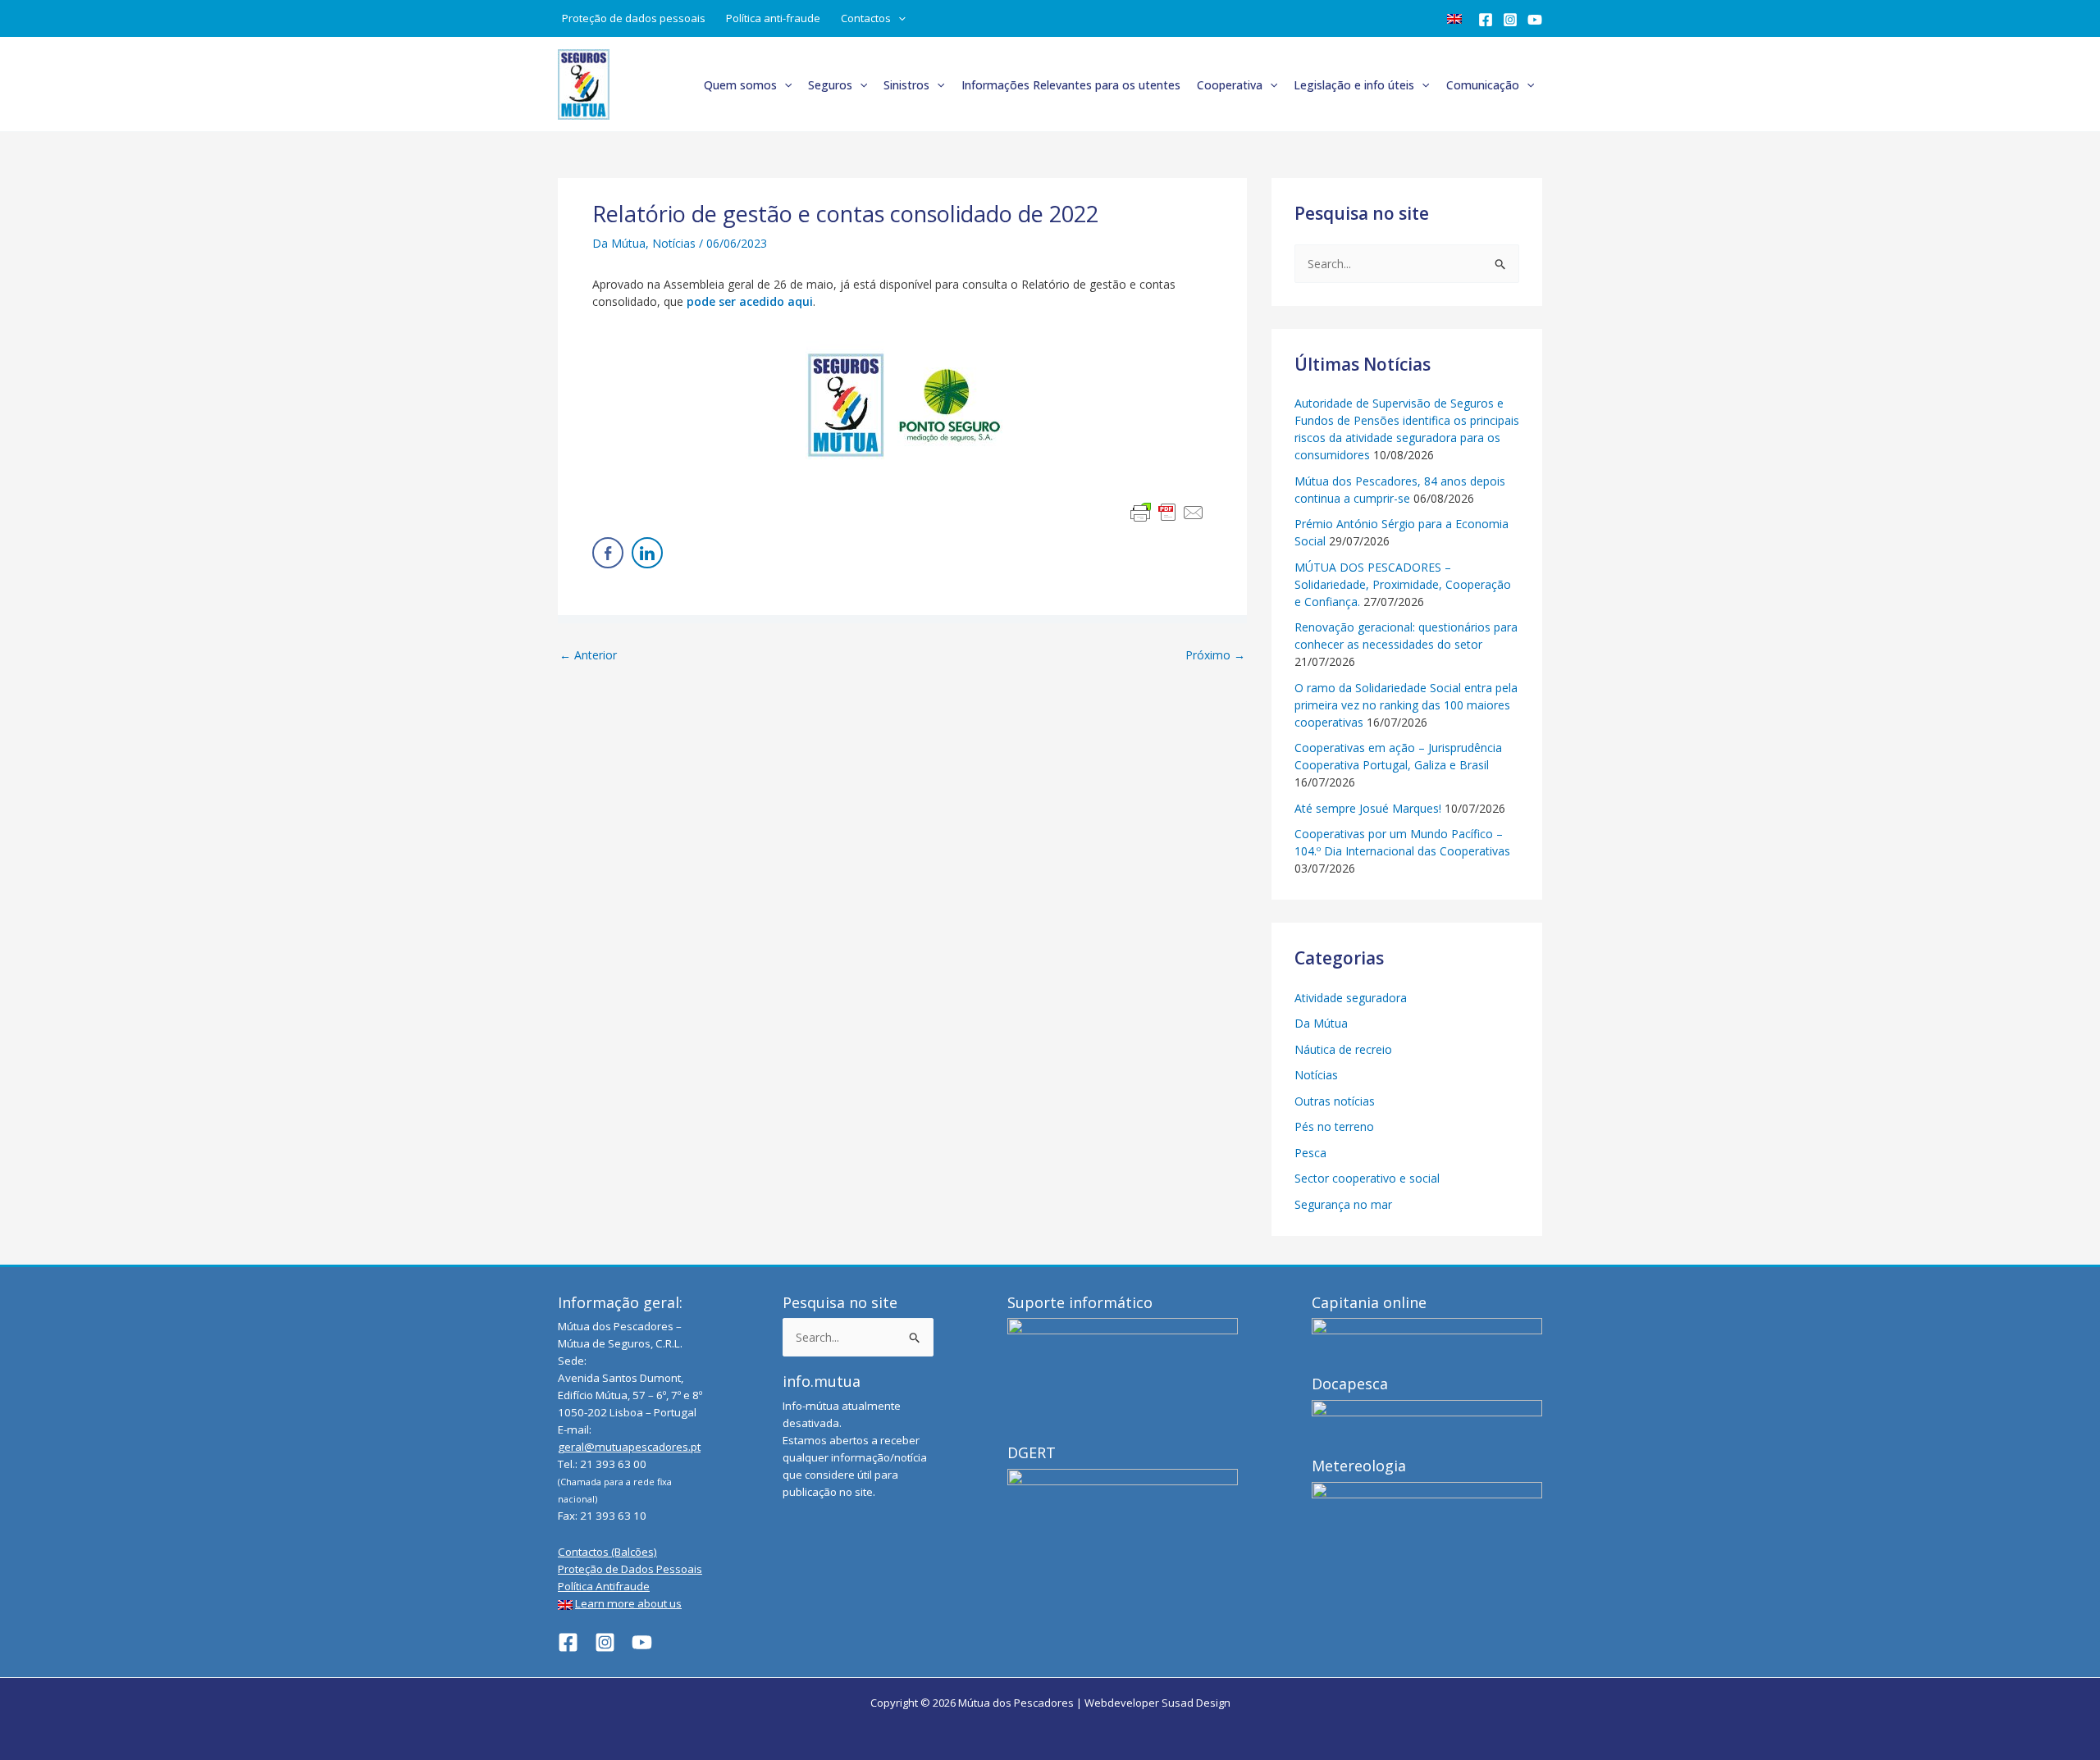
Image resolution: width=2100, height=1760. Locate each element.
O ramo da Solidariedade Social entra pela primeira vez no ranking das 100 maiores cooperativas (1406, 705)
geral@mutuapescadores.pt (629, 1447)
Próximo (1215, 655)
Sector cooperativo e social (1367, 1178)
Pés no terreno (1334, 1126)
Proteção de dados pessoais (634, 18)
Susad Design (1196, 1703)
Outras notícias (1335, 1101)
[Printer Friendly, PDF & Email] (1167, 513)
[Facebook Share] (608, 553)
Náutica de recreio (1343, 1049)
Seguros (830, 85)
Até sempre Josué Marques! (1368, 808)
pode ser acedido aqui (750, 301)
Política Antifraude (604, 1586)
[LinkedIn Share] (647, 553)
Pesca (1310, 1153)
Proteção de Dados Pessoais (630, 1569)
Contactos (866, 18)
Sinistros (906, 85)
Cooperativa (1230, 85)
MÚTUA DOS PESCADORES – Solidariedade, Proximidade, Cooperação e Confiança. (1403, 584)
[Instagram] (1510, 20)
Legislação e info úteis (1354, 85)
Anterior (588, 655)
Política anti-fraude (773, 18)
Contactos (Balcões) (607, 1552)
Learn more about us (628, 1603)
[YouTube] (1535, 20)
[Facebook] (1486, 20)
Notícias (674, 243)
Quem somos (740, 85)
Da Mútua (619, 243)
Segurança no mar (1343, 1204)
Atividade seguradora (1351, 998)
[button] (898, 18)
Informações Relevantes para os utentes (1071, 85)
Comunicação (1483, 85)
